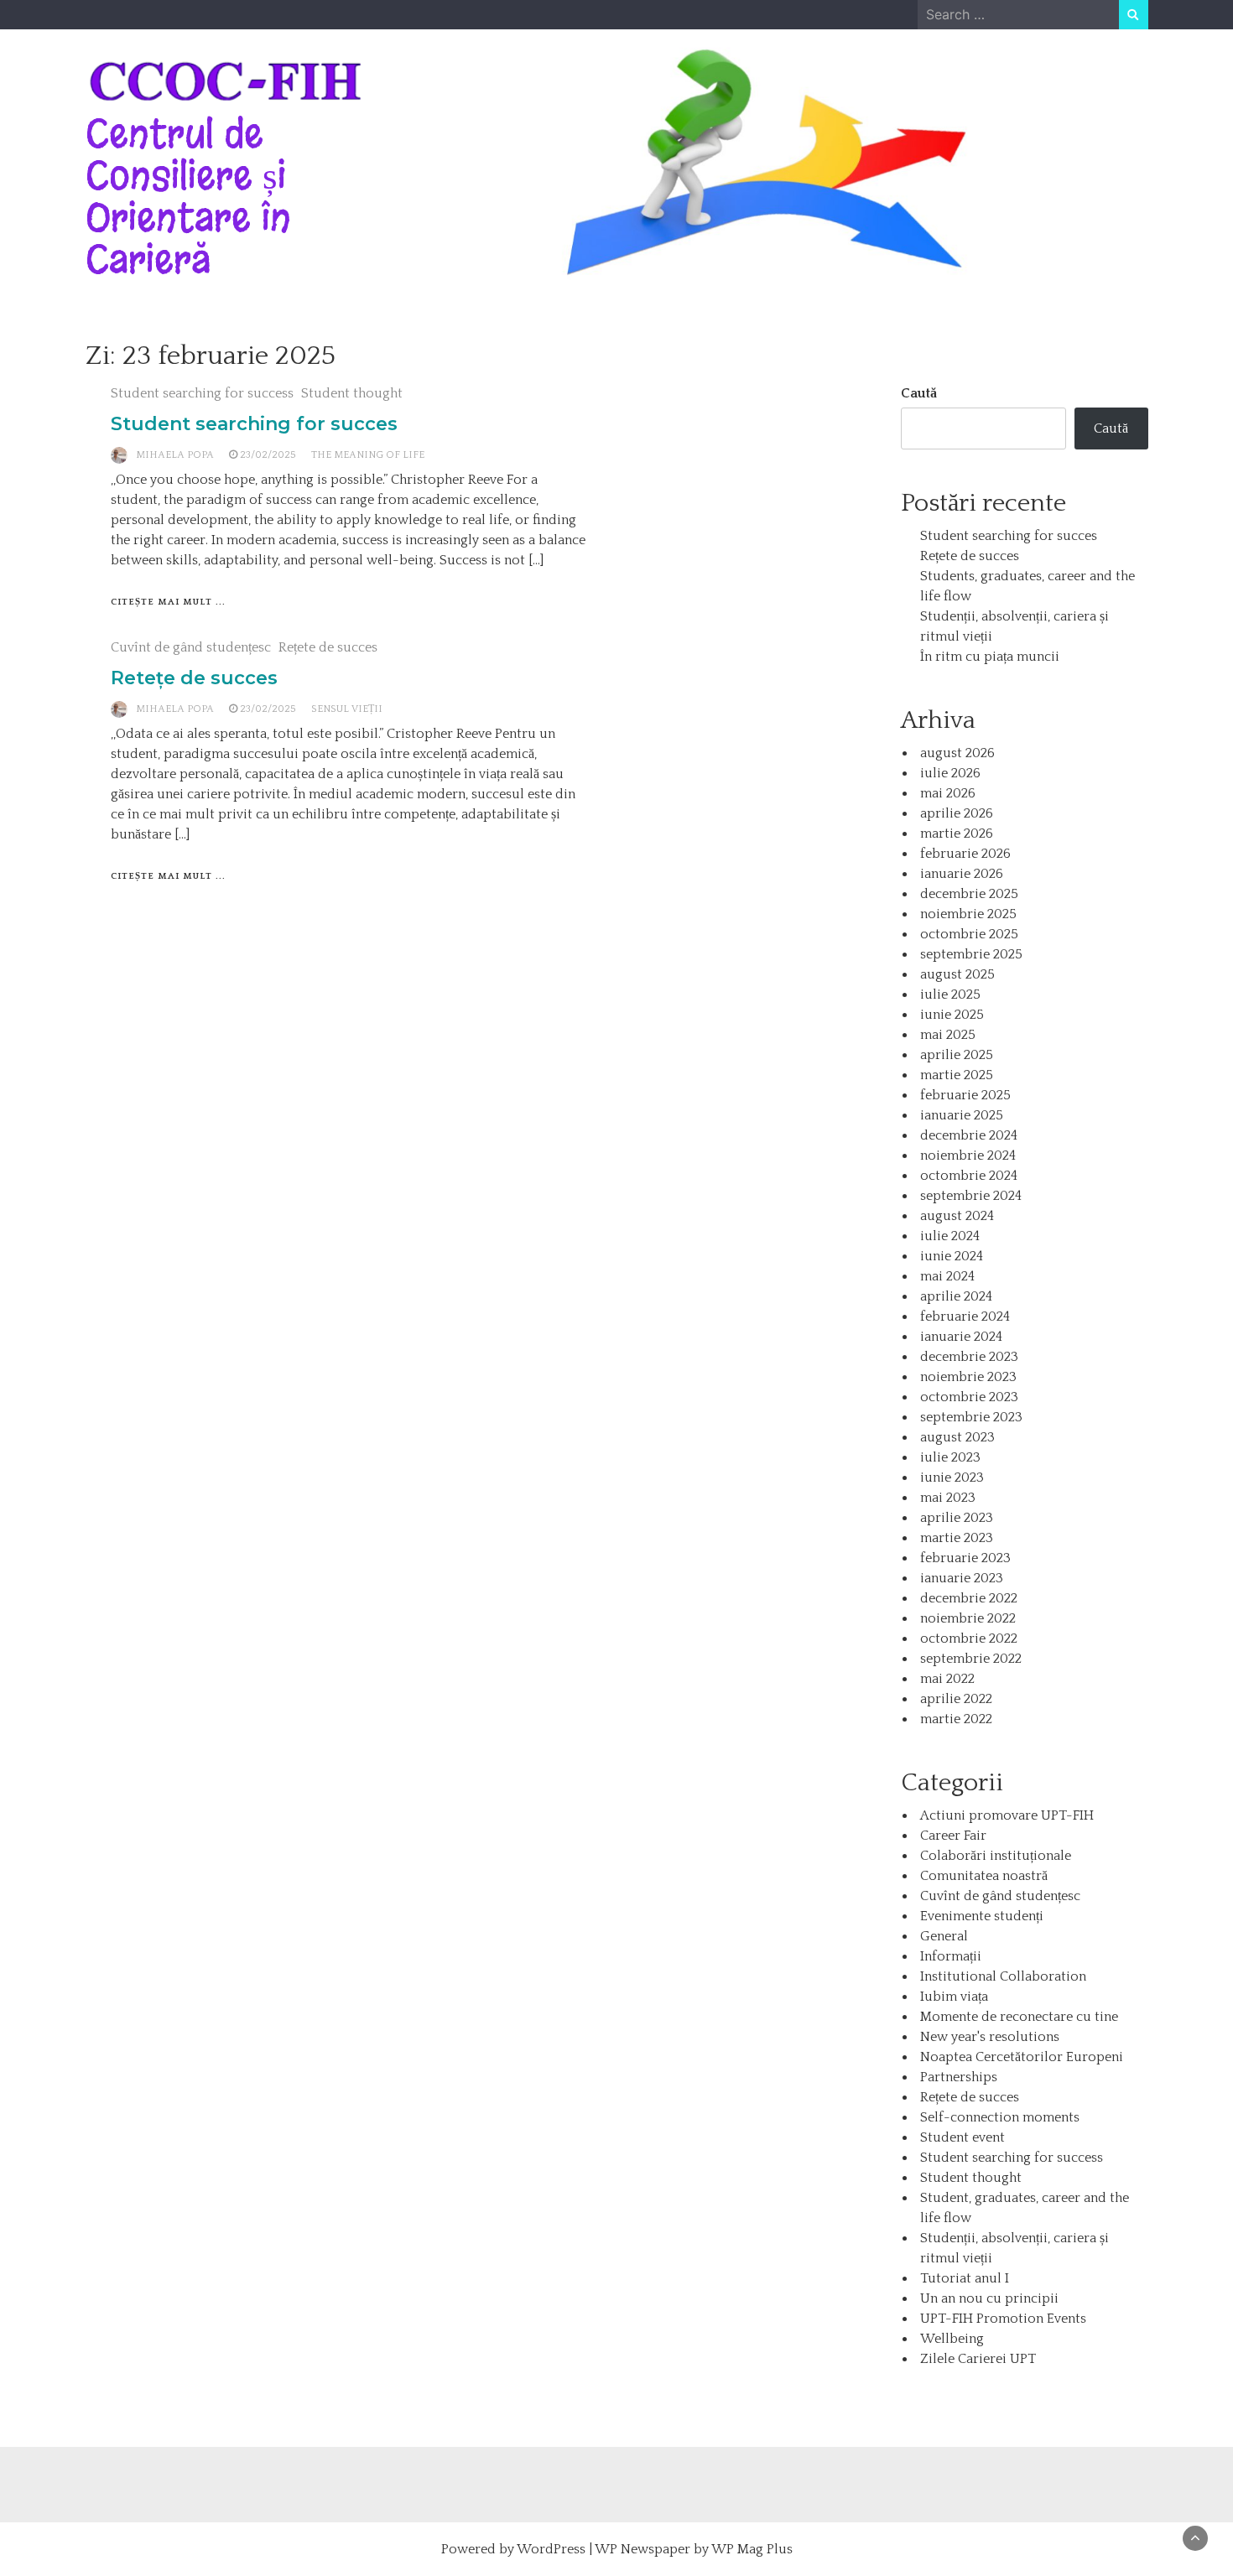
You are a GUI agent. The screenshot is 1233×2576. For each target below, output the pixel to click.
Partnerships (959, 2077)
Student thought (352, 393)
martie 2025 (957, 1075)
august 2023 (957, 1437)
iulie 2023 (950, 1457)
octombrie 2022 (969, 1639)
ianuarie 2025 (962, 1115)
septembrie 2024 (971, 1196)
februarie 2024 (965, 1317)
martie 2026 (957, 834)
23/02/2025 (268, 455)
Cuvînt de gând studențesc (191, 647)
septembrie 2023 (971, 1417)
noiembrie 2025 (968, 914)
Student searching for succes (254, 424)
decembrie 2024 (969, 1135)
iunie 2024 (952, 1256)
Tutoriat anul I (965, 2278)
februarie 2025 (965, 1095)
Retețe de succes (194, 678)
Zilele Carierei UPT (978, 2359)
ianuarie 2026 (962, 874)
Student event (962, 2137)
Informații (951, 1956)
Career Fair (953, 1836)
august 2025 (957, 974)
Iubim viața (954, 1997)
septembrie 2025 (971, 954)
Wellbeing (952, 2339)
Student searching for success (202, 393)
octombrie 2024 (969, 1176)
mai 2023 (948, 1498)
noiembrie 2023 (968, 1377)
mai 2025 (948, 1035)
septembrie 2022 (971, 1659)
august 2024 (957, 1216)
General (944, 1936)
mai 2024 (947, 1276)
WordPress (551, 2549)
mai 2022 (947, 1679)
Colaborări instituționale (996, 1856)
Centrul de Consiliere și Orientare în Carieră (188, 197)
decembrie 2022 (969, 1598)
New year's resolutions (990, 2037)
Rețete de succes (328, 647)
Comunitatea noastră (984, 1876)
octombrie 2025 (969, 934)
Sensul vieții (347, 709)
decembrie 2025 (969, 894)
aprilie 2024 (956, 1296)
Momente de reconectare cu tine (1019, 2017)
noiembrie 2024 (968, 1156)
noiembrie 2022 (968, 1618)
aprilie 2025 (957, 1055)
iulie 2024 (950, 1236)
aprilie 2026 (957, 813)
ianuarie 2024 (961, 1337)
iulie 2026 (950, 773)
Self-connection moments (1000, 2117)
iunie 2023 (952, 1478)
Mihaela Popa (175, 455)
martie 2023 (957, 1538)
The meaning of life (368, 455)
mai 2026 (948, 793)
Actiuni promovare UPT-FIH (1007, 1815)
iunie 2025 (952, 1015)
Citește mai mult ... (168, 602)
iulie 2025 (950, 995)
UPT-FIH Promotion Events (1003, 2319)
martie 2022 (956, 1719)
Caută (919, 393)
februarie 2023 (965, 1558)
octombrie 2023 (969, 1397)
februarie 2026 (965, 854)
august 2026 (957, 753)
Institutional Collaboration (1003, 1976)
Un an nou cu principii (989, 2298)
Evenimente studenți (982, 1916)
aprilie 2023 (957, 1518)
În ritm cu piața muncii (990, 657)
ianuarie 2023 (962, 1578)
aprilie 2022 (956, 1699)
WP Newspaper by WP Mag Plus (694, 2549)
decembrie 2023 (969, 1357)
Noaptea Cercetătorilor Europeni (1022, 2057)
